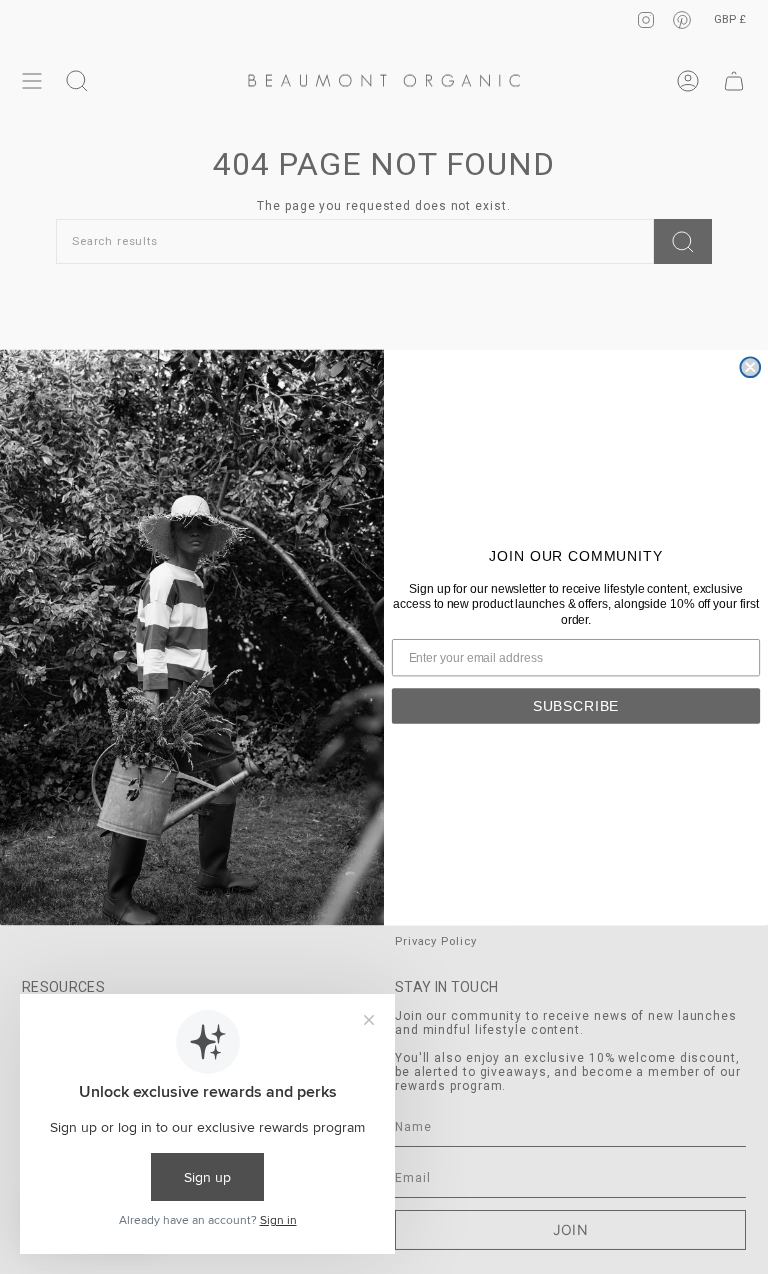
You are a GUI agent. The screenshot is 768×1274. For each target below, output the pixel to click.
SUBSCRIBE (576, 705)
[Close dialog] (750, 367)
